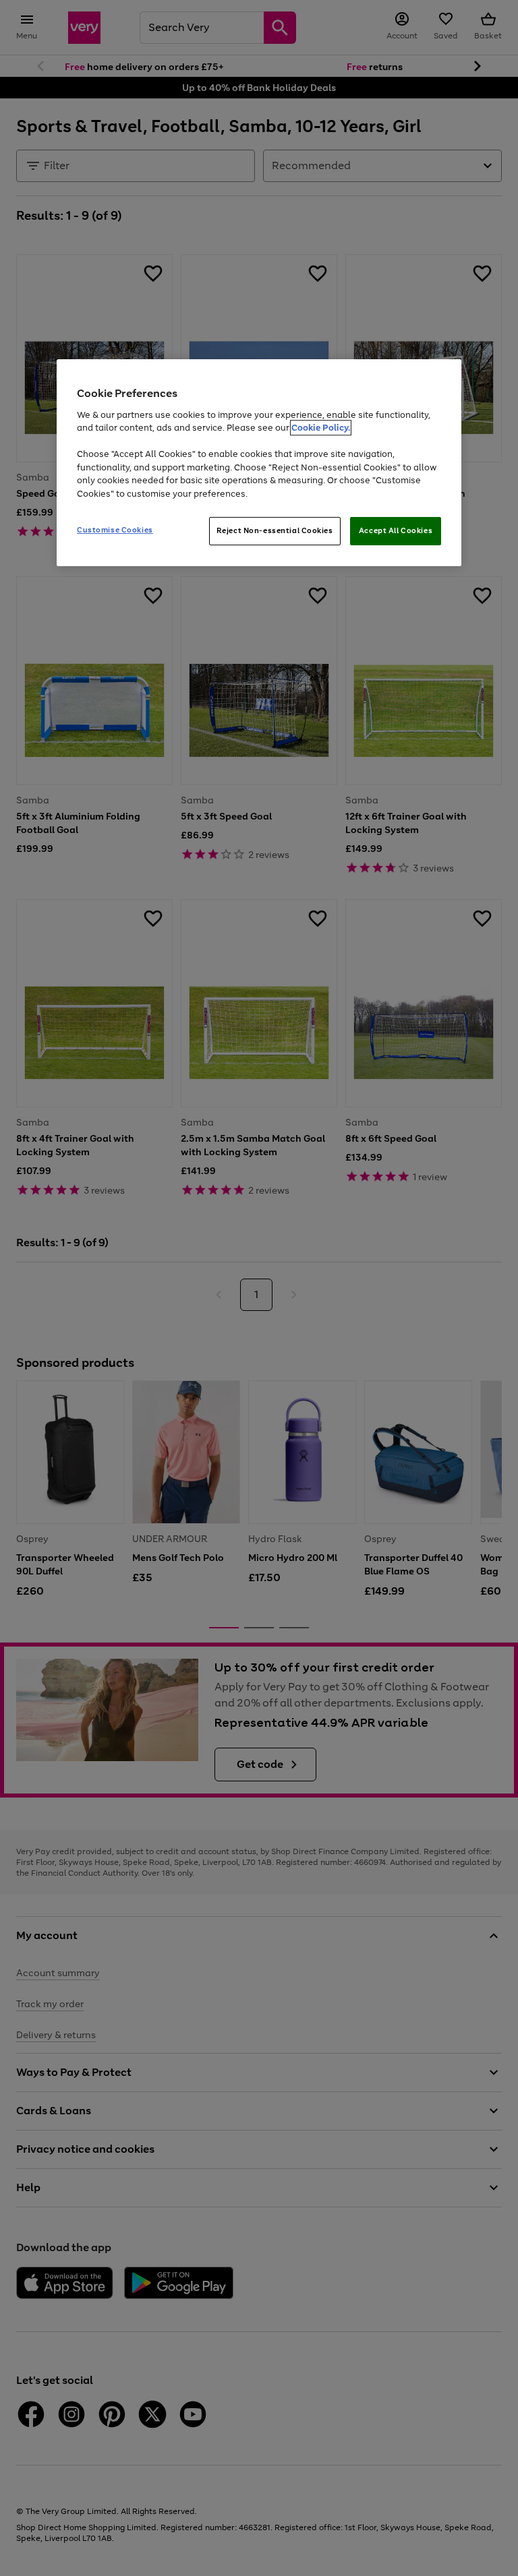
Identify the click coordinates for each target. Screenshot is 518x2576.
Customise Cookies (115, 530)
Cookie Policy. (321, 428)
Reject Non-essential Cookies (275, 530)
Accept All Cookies (396, 530)
